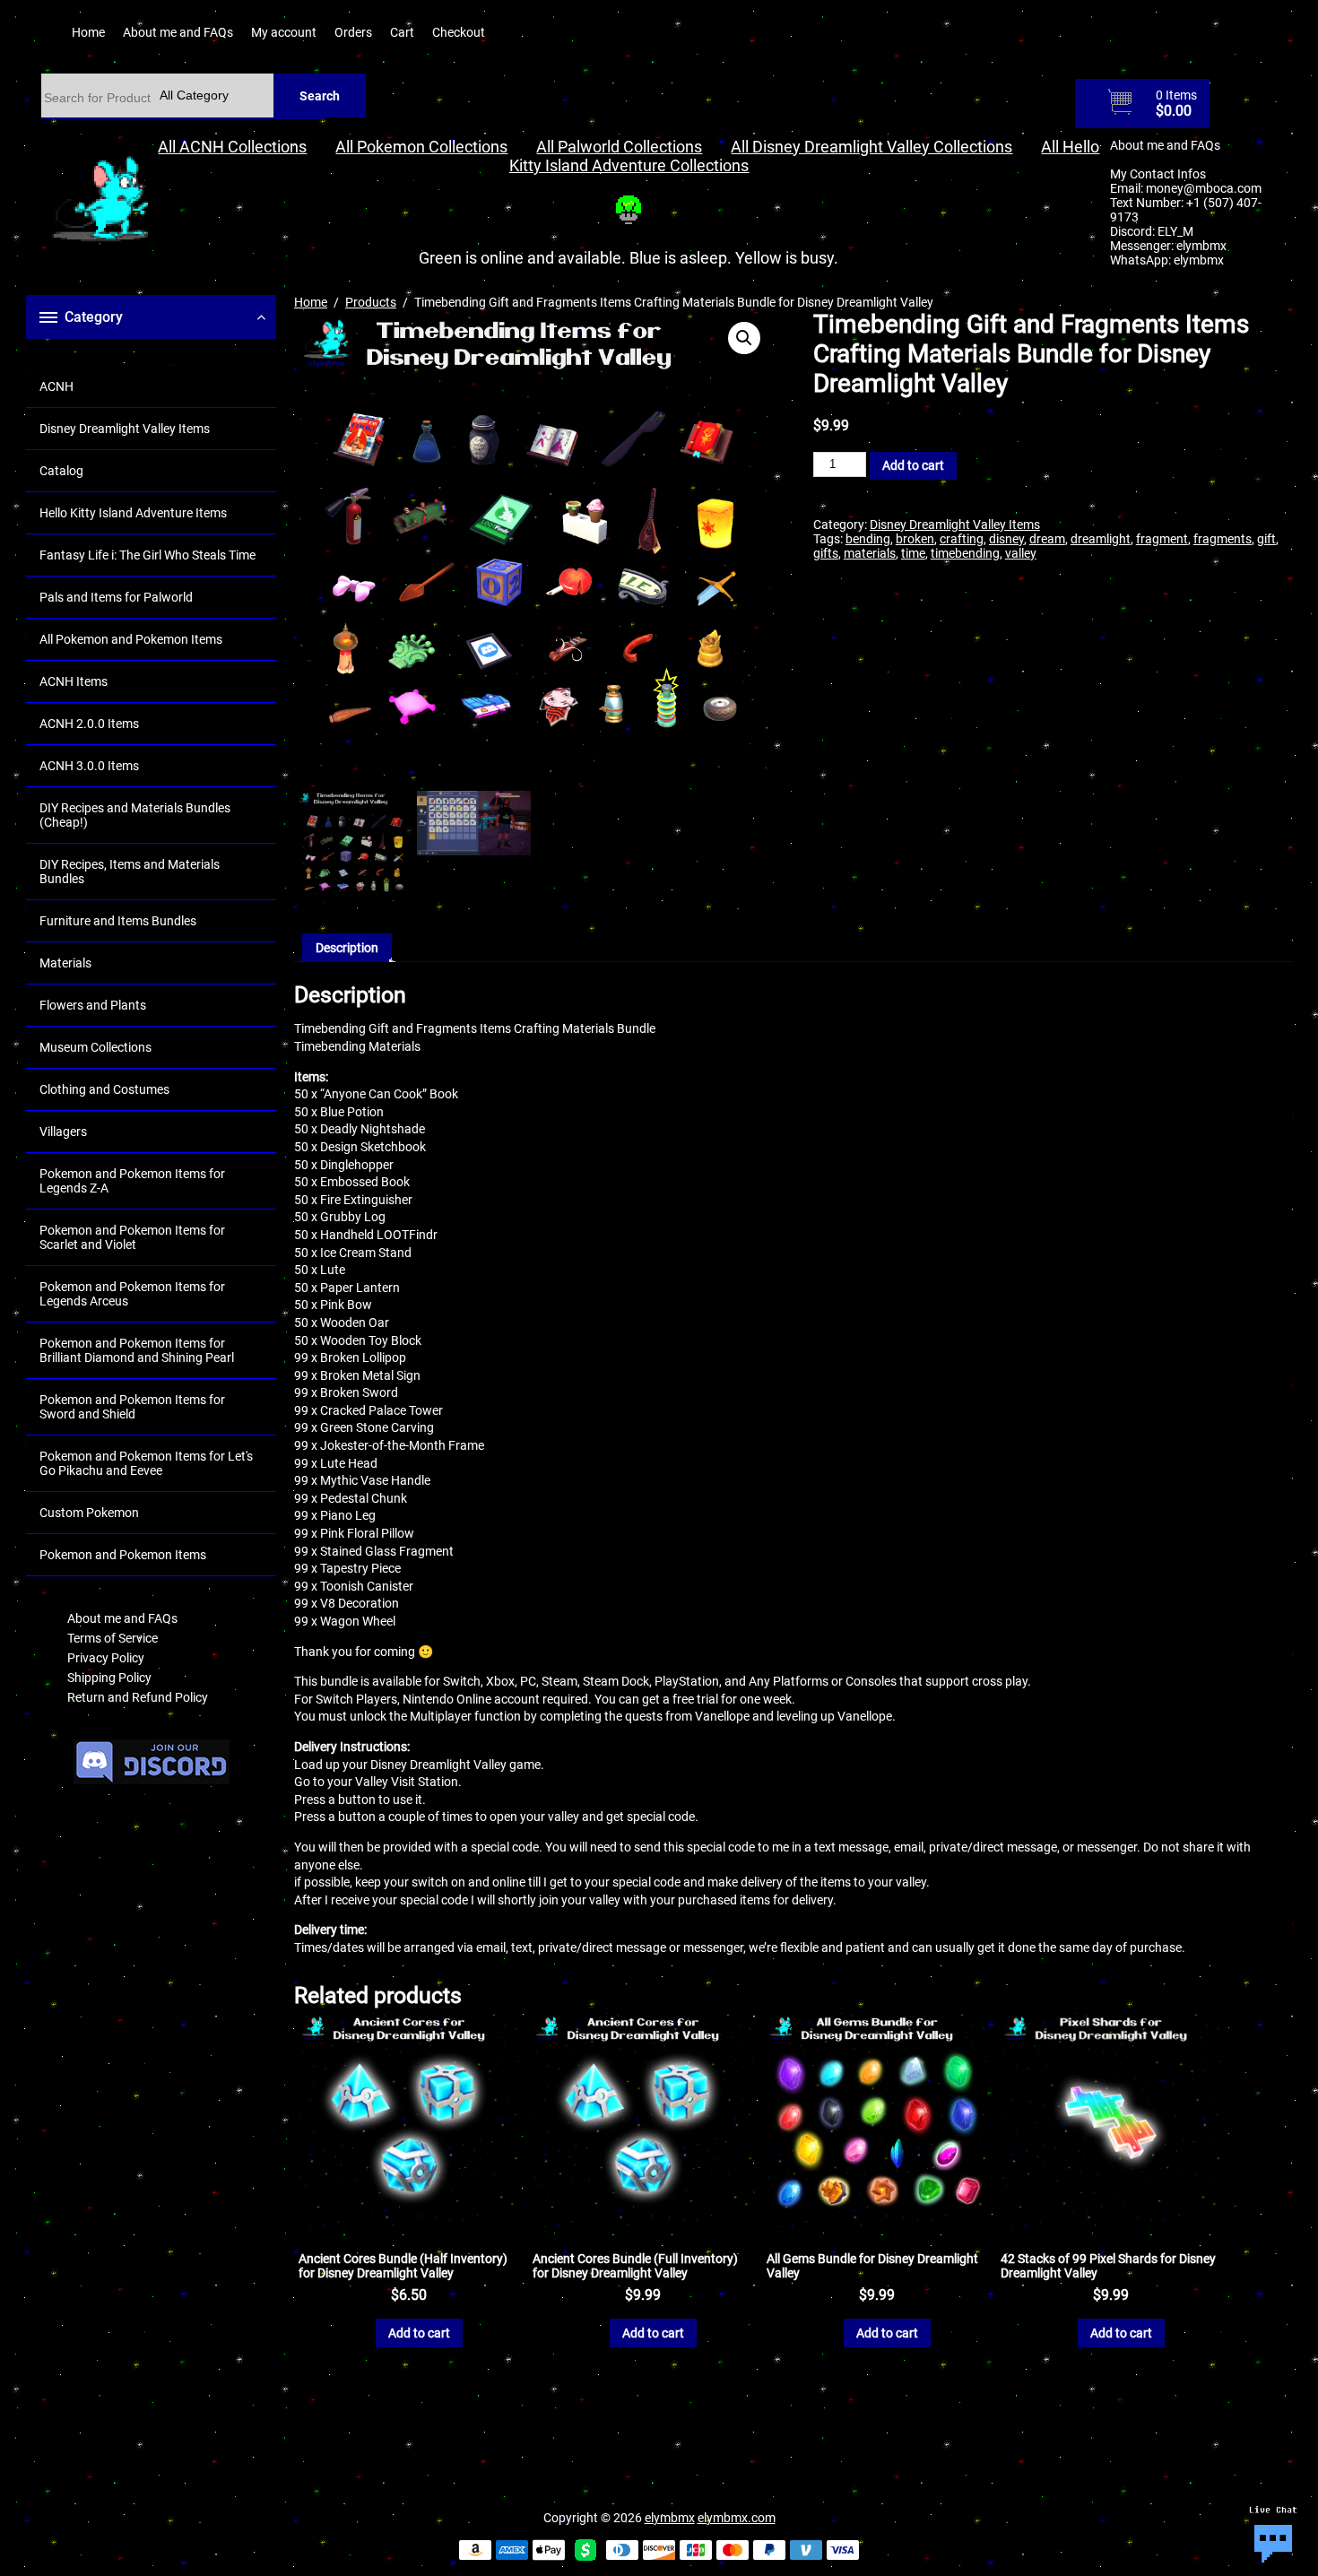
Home (88, 32)
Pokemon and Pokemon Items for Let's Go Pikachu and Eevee (146, 1463)
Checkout (459, 32)
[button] (744, 338)
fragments (1223, 539)
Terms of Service (113, 1638)
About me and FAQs (178, 32)
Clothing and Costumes (104, 1089)
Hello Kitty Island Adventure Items (133, 513)
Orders (353, 32)
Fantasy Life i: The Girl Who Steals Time (147, 555)
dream (1047, 539)
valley (1021, 553)
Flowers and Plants (93, 1005)
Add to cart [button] (419, 2333)
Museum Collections (95, 1047)
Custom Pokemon (89, 1513)
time (913, 553)
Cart (402, 32)
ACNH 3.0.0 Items (89, 766)
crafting (962, 539)
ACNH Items (74, 681)
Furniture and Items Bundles (118, 921)
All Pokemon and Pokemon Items (131, 639)
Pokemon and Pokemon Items (123, 1555)
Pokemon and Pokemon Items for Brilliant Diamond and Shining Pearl (137, 1350)
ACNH (56, 386)
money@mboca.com (1204, 188)
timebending (965, 553)
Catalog (61, 471)
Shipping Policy (109, 1678)
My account (284, 32)
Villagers (63, 1132)
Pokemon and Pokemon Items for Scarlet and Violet (132, 1237)
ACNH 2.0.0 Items (89, 724)
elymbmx (1201, 246)
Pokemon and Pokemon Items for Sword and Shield (132, 1407)
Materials (65, 963)
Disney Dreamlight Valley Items (125, 429)
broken (915, 539)
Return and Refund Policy (138, 1697)
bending (868, 539)
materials (870, 553)
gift (1266, 539)
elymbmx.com (737, 2518)
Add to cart (913, 465)
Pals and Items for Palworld (116, 597)
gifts (826, 553)
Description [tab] (347, 948)
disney (1006, 539)
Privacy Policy (106, 1658)
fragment (1162, 539)
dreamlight (1101, 539)
